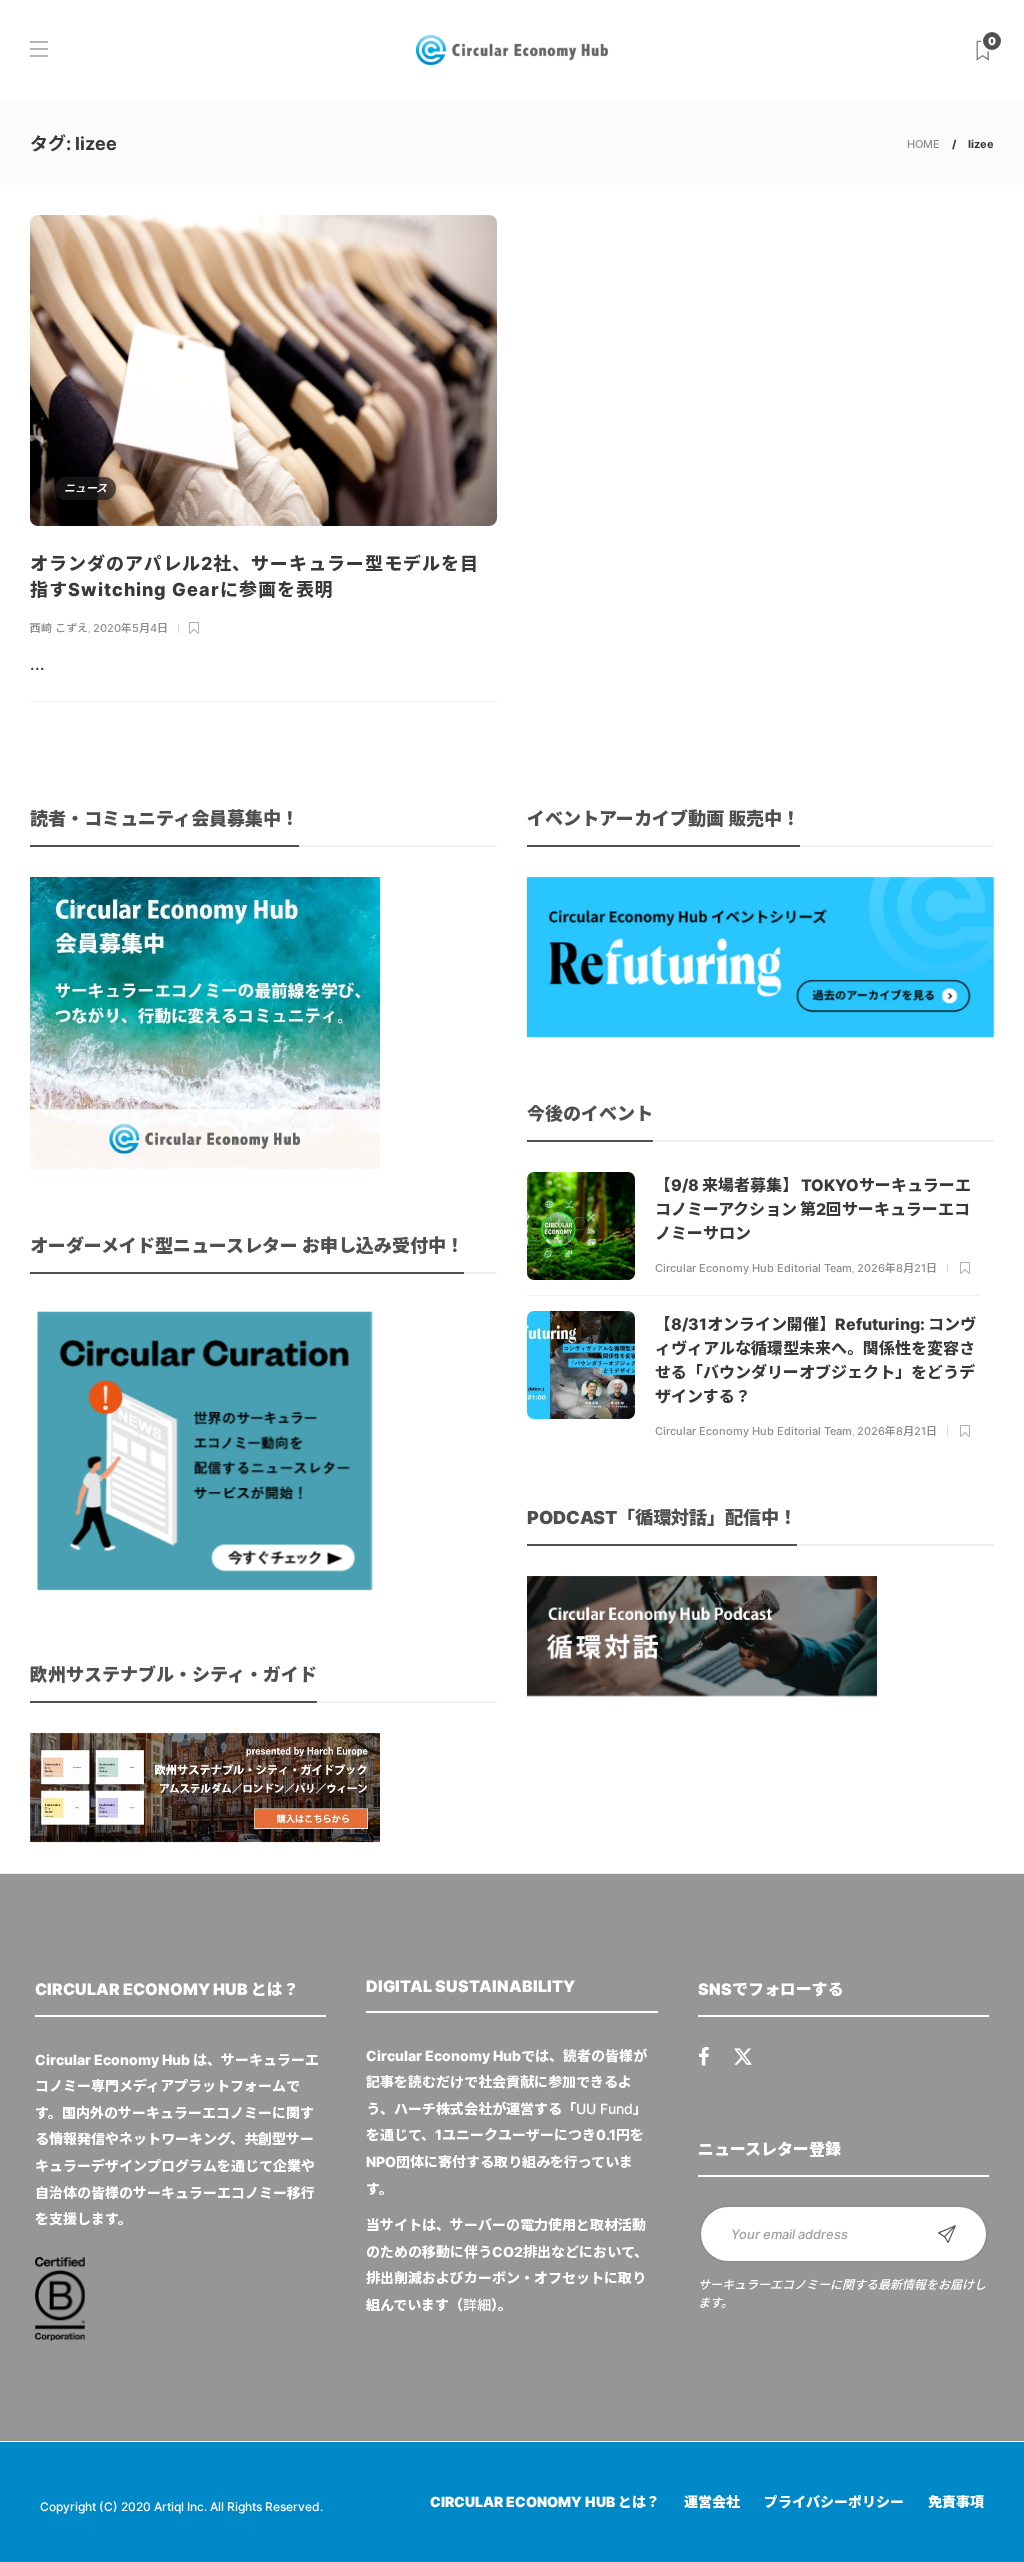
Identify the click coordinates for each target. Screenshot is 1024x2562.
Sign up (947, 2234)
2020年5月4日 (130, 628)
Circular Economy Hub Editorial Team (753, 1268)
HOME (923, 144)
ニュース (85, 488)
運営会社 (712, 2501)
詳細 (477, 2304)
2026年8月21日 (897, 1268)
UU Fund (604, 2108)
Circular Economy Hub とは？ (545, 2501)
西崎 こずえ (59, 628)
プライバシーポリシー (834, 2501)
